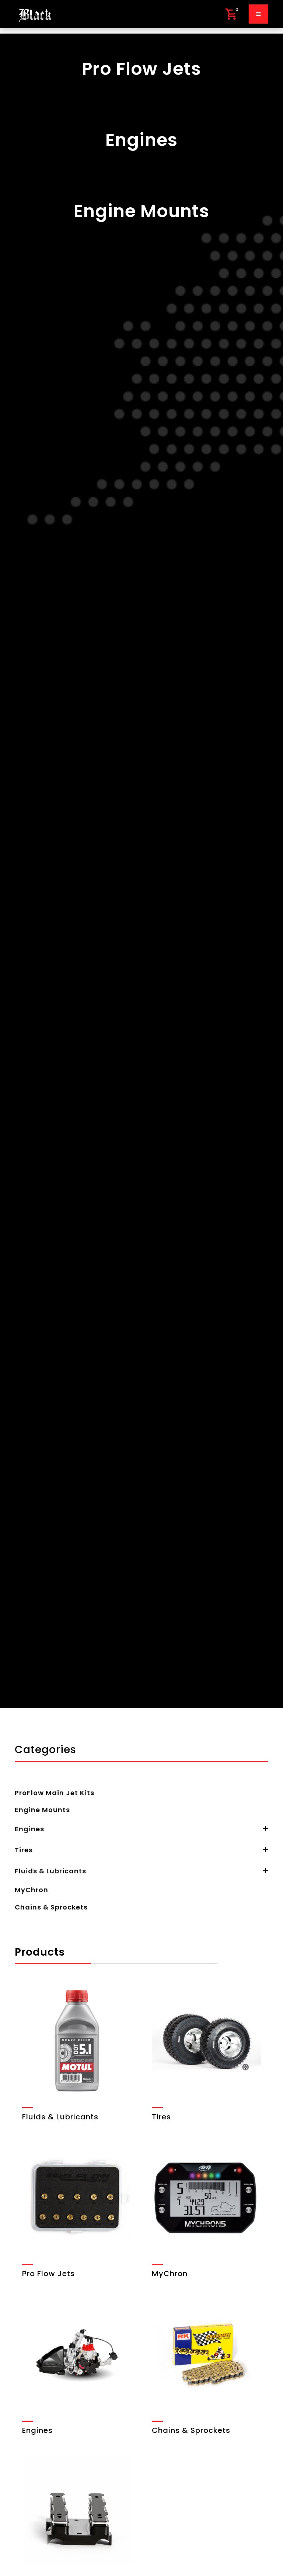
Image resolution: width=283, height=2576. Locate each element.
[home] (35, 14)
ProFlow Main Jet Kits (55, 1793)
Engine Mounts (42, 1810)
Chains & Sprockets (51, 1907)
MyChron (32, 1890)
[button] (231, 14)
